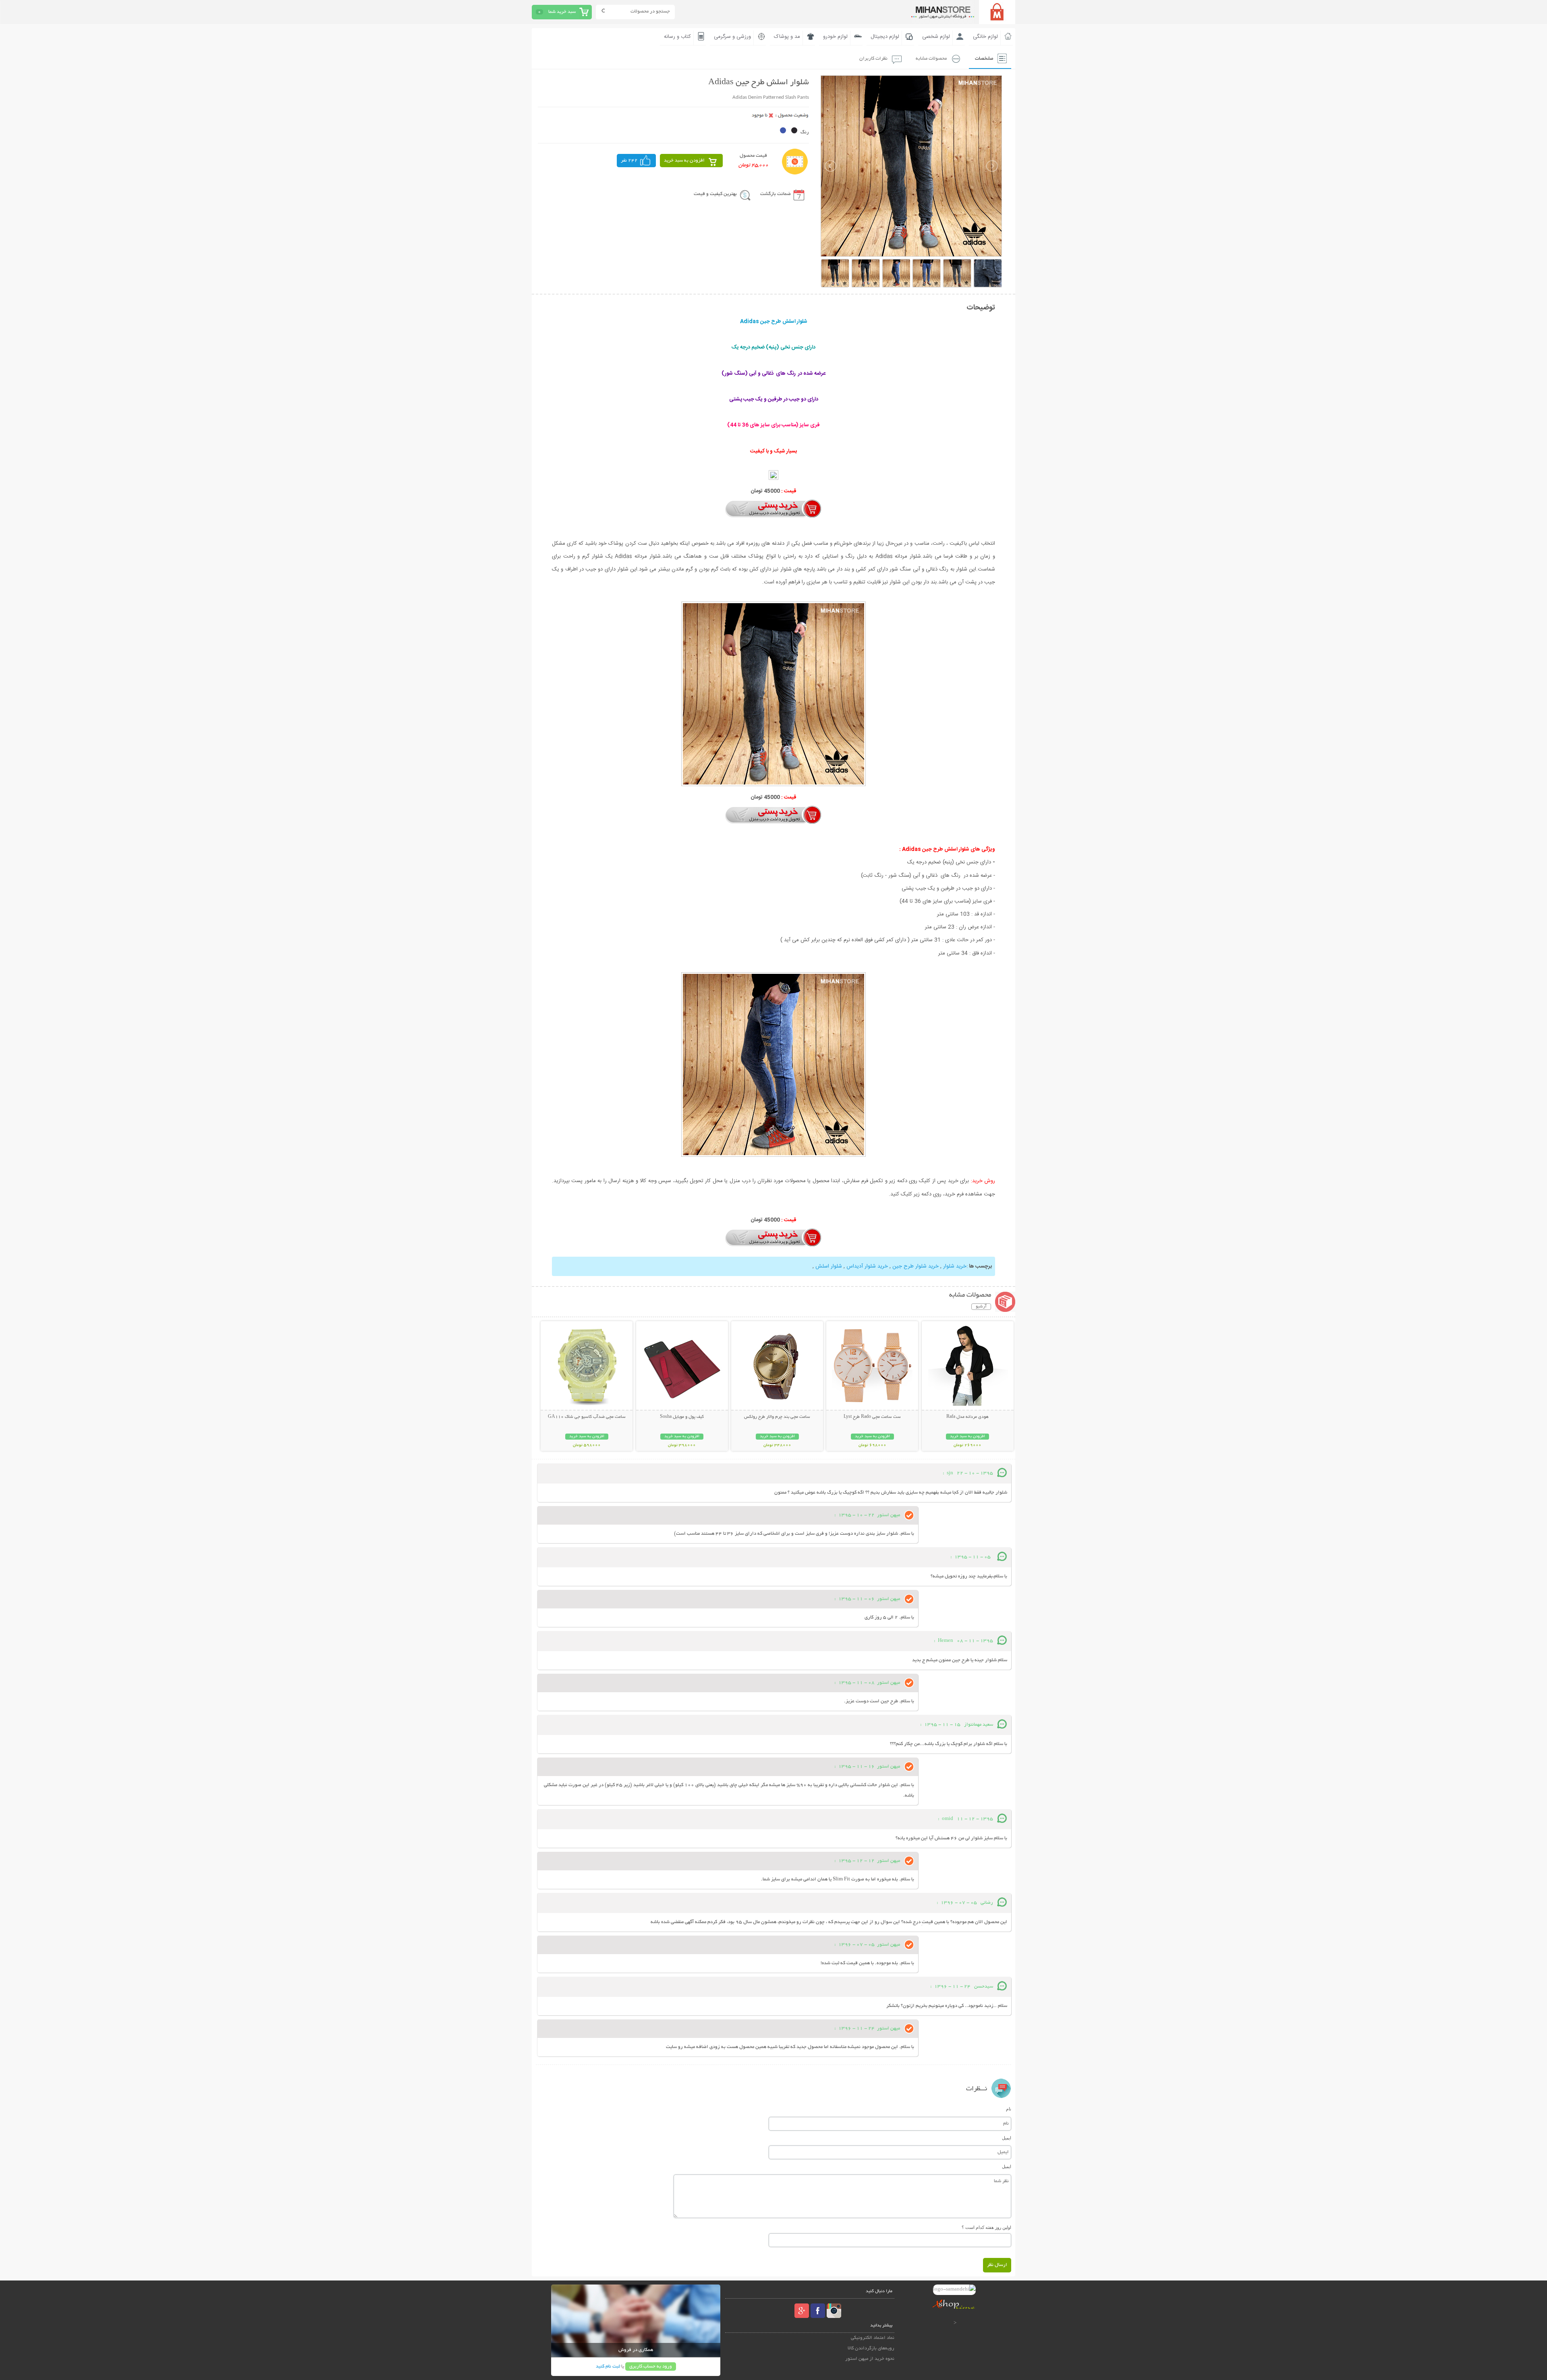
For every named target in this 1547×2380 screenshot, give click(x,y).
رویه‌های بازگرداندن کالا (871, 2348)
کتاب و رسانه (677, 37)
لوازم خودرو (835, 37)
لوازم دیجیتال (885, 37)
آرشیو (981, 1307)
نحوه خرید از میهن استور (870, 2359)
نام (1009, 2109)
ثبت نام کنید (608, 2367)
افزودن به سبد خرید (684, 161)
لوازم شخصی (936, 37)
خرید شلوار (955, 1266)
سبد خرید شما (562, 12)
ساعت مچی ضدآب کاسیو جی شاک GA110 (587, 1417)
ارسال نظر (997, 2265)
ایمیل (1007, 2138)
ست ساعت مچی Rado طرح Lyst (872, 1417)
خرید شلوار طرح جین (916, 1266)
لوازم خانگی (985, 37)
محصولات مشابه (931, 59)
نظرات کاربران (873, 59)
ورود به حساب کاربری (651, 2367)
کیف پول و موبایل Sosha (682, 1417)
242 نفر (629, 161)
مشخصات (984, 59)
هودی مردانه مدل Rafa (967, 1417)
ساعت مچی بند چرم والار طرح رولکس (777, 1417)
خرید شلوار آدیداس (867, 1266)
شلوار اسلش (828, 1266)
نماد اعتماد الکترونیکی (873, 2338)
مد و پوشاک (787, 37)
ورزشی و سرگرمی (732, 37)
